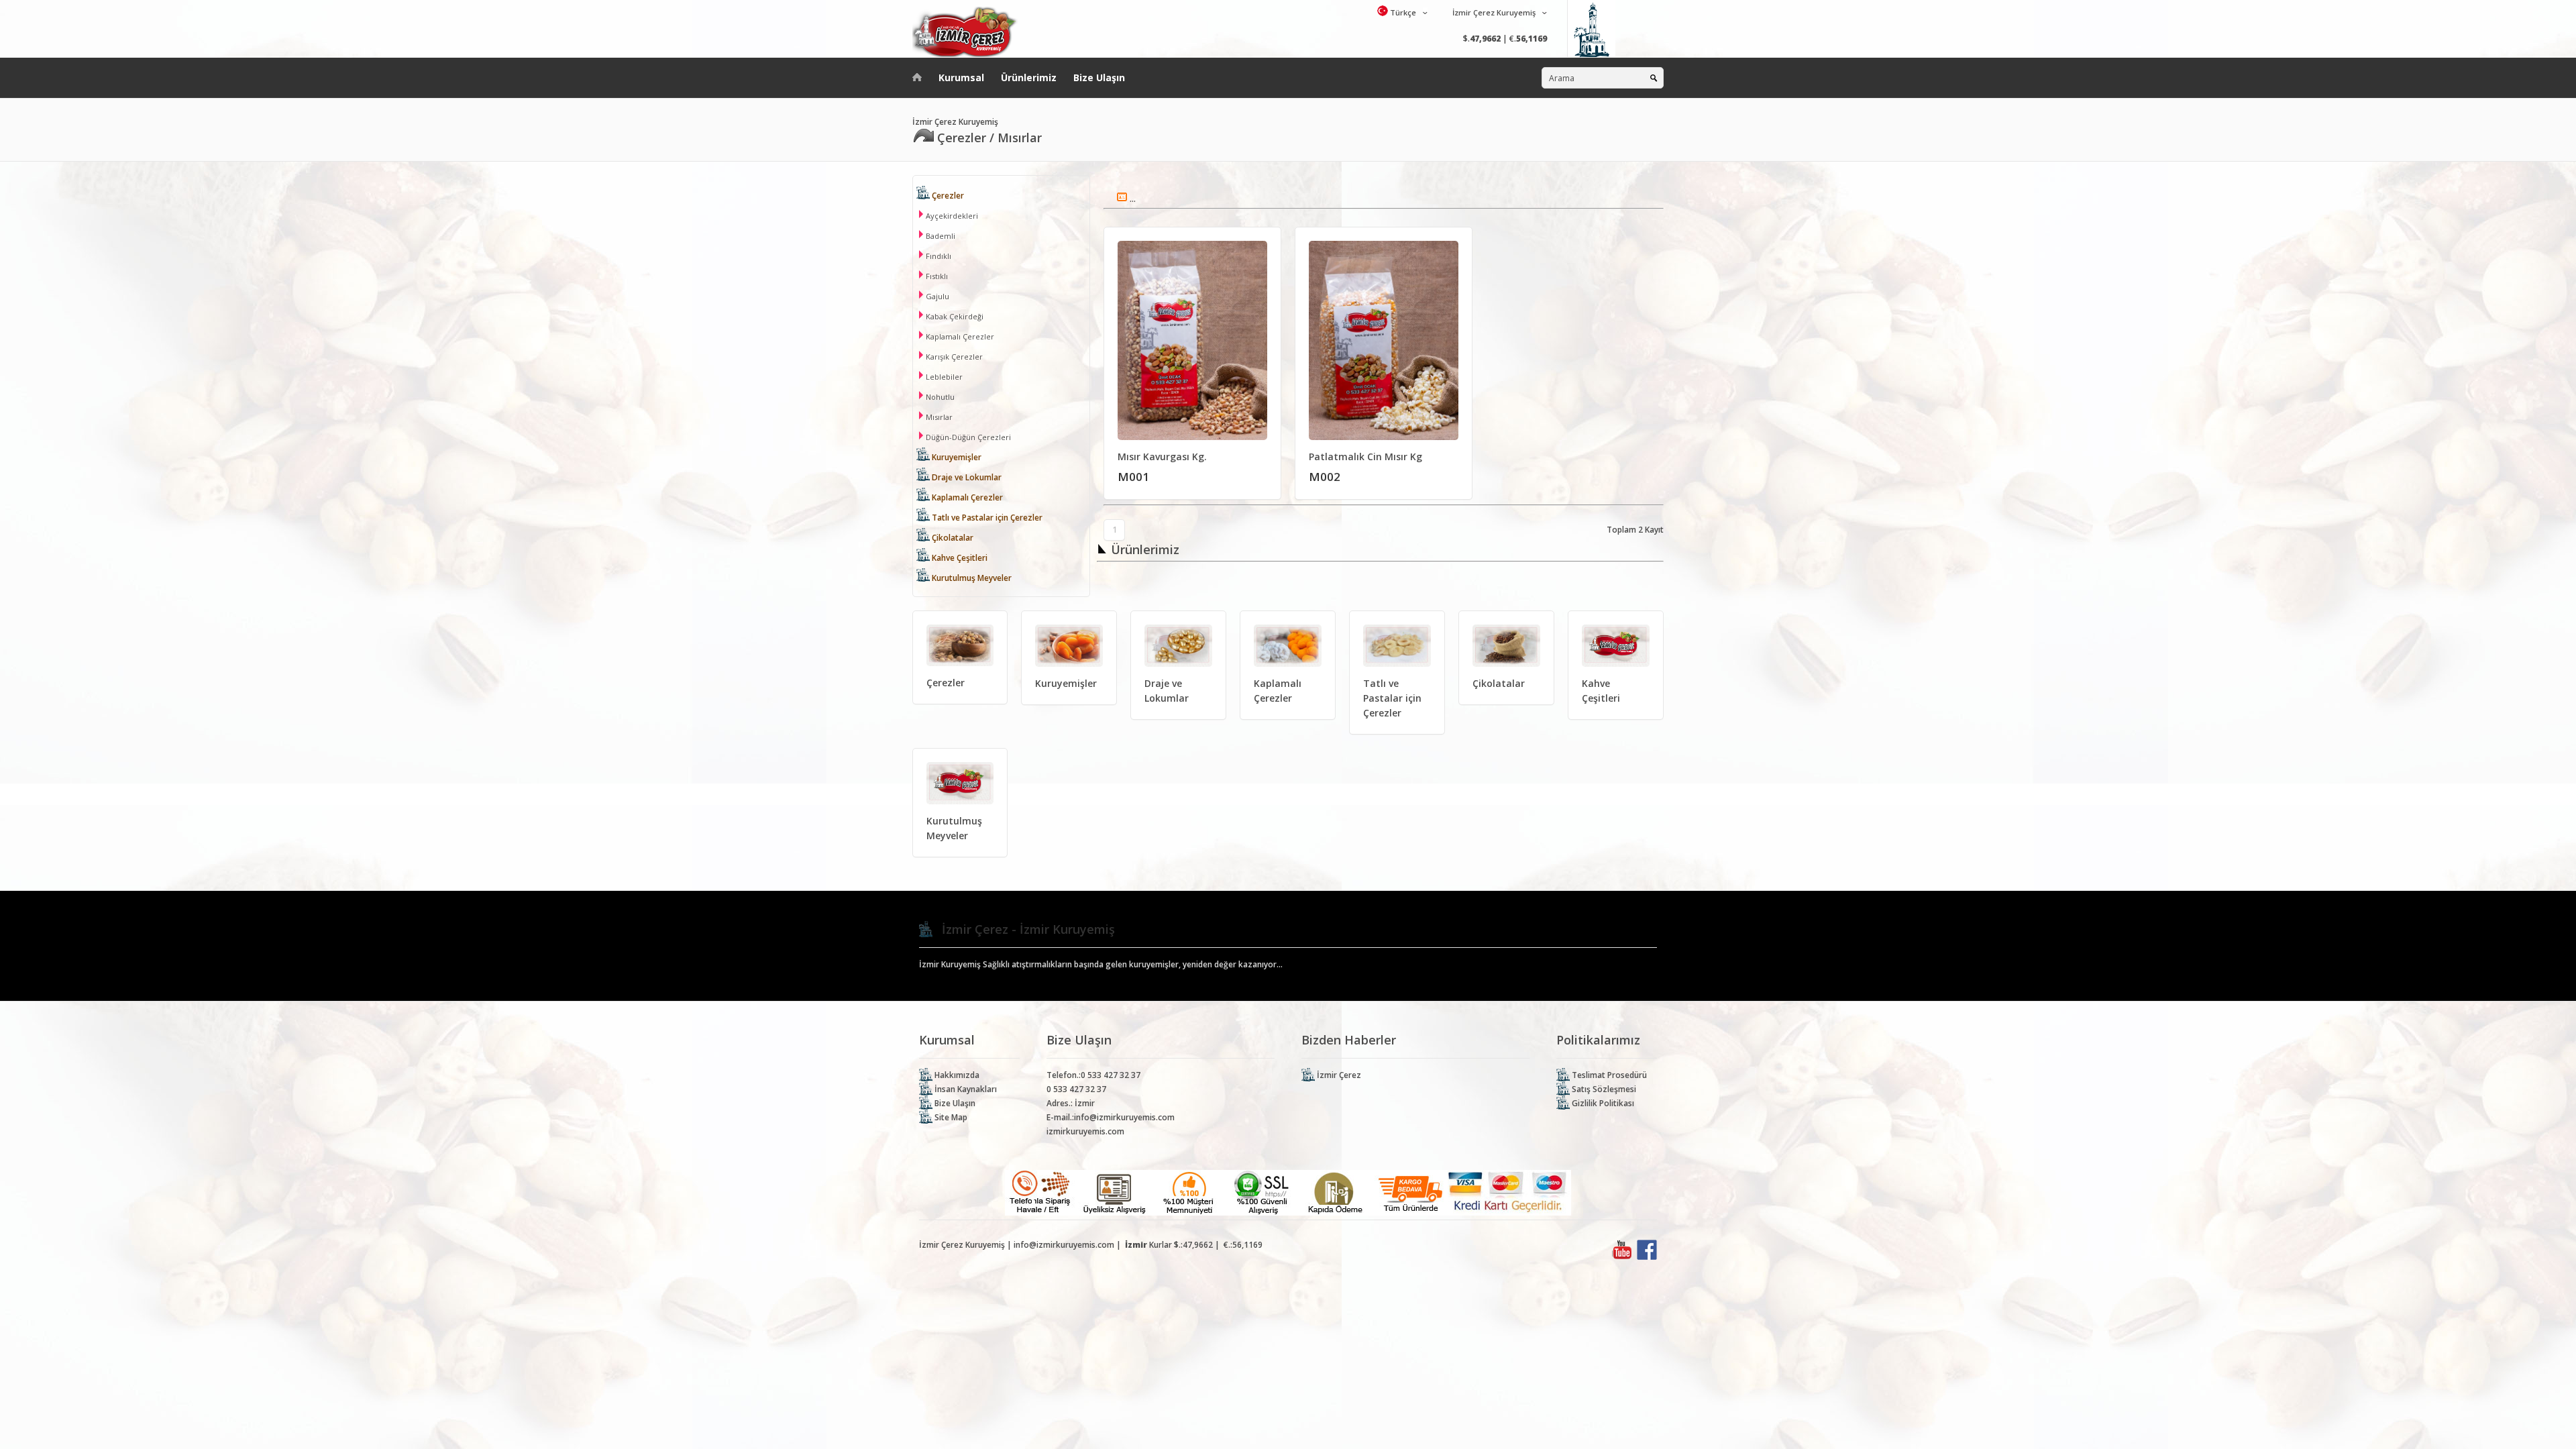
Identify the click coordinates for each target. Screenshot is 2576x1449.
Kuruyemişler (956, 457)
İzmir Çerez (1338, 1075)
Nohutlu (939, 397)
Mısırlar (938, 417)
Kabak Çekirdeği (954, 316)
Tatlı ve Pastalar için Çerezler (986, 518)
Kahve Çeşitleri (959, 558)
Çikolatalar (952, 538)
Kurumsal (961, 77)
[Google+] (1622, 1257)
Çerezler (947, 196)
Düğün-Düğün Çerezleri (967, 437)
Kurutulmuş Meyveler (971, 578)
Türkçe (1402, 12)
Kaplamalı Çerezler (959, 336)
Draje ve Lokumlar (966, 477)
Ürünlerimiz (1029, 77)
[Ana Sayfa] (917, 74)
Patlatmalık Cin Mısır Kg (1365, 457)
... (1132, 199)
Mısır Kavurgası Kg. (1162, 457)
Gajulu (936, 296)
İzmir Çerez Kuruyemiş (1493, 12)
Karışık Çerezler (953, 357)
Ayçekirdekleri (951, 216)
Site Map (950, 1117)
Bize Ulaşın (1099, 77)
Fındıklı (937, 256)
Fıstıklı (936, 276)
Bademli (940, 236)
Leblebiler (943, 377)
